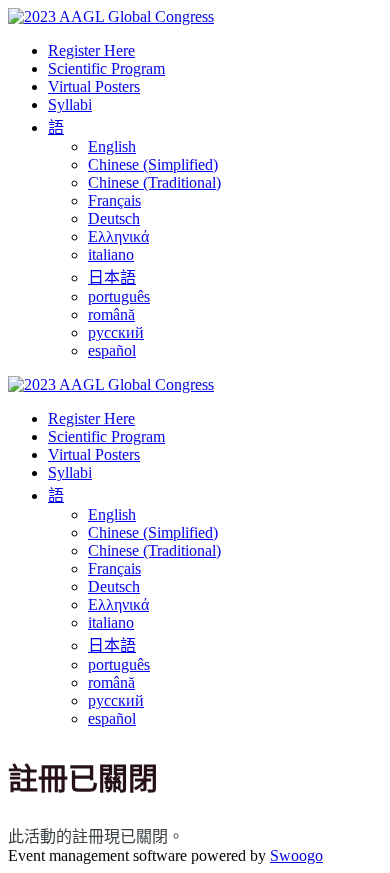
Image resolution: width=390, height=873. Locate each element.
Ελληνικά (118, 236)
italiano (111, 254)
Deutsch (114, 218)
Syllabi (70, 104)
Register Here (91, 50)
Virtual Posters (94, 86)
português (119, 296)
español (112, 350)
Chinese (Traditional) (154, 182)
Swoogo (296, 855)
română (111, 314)
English (112, 146)
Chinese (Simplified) (153, 164)
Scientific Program (106, 68)
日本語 (112, 277)
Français (114, 200)
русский (116, 332)
